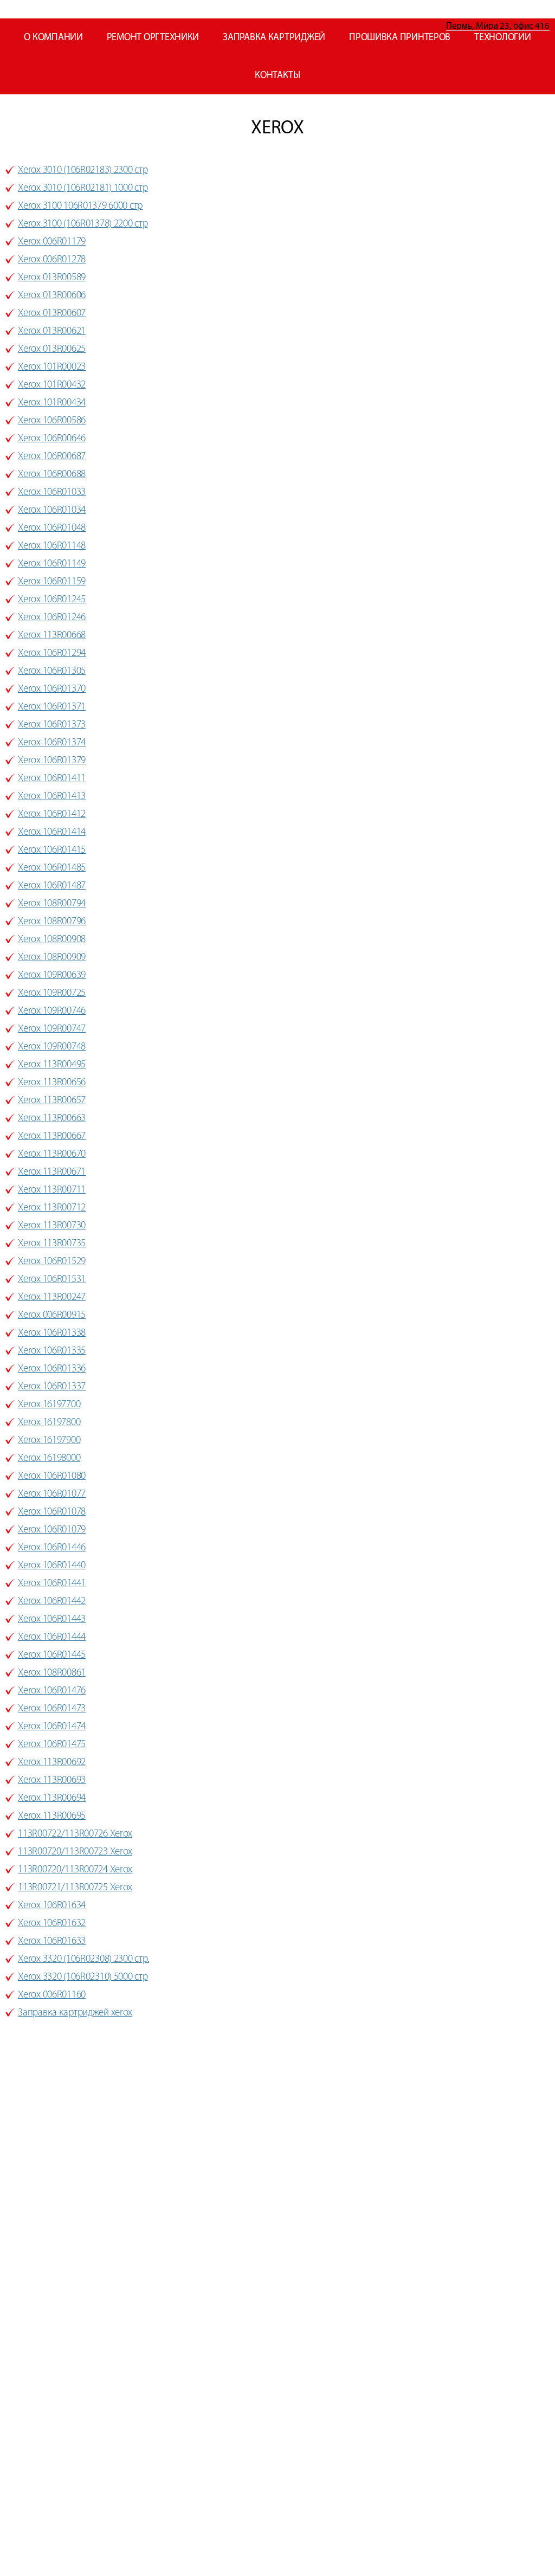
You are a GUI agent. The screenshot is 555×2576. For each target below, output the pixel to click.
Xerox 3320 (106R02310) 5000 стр (83, 1977)
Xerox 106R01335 (52, 1351)
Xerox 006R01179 (52, 242)
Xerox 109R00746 (52, 1011)
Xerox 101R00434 (52, 403)
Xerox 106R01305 (52, 671)
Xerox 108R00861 (52, 1673)
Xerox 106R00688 (52, 475)
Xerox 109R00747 (52, 1029)
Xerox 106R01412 (52, 814)
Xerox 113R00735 (52, 1244)
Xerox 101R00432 (52, 385)
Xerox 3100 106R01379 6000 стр (80, 206)
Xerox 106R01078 (52, 1512)
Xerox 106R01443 (52, 1619)
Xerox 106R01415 (52, 850)
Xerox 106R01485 (52, 868)
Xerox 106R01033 (52, 492)
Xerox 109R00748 (52, 1047)
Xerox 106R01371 (52, 707)
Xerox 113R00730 (52, 1226)
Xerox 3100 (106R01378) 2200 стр (83, 224)
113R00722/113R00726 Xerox (75, 1834)
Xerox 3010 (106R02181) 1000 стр (83, 188)
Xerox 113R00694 (52, 1798)
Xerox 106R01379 (52, 761)
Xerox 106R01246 (52, 618)
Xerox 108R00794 (52, 904)
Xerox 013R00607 (52, 314)
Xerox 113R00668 (52, 636)
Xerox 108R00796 (52, 922)
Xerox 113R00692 (52, 1763)
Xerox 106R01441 (52, 1584)
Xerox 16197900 (49, 1441)
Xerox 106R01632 (52, 1924)
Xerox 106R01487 (52, 886)
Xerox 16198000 (49, 1458)
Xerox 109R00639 (52, 975)
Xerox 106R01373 (52, 725)
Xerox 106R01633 (52, 1941)
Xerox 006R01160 (52, 1995)
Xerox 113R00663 (52, 1119)
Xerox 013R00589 (52, 278)
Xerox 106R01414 (52, 832)
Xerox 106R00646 (52, 439)
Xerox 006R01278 (52, 260)
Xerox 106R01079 (52, 1530)
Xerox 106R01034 (52, 510)
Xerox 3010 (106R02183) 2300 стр (83, 170)
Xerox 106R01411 (52, 779)
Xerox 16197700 (49, 1405)
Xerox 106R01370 (52, 689)
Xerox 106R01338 (52, 1333)
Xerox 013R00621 (52, 331)
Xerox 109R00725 (52, 993)
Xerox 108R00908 (52, 940)
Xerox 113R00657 (52, 1101)
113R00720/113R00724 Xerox (75, 1870)
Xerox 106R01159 (52, 582)
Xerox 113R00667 (52, 1136)
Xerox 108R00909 (52, 958)
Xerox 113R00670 (52, 1154)
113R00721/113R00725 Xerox (75, 1888)
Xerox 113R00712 (52, 1208)
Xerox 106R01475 (52, 1745)
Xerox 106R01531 (52, 1280)
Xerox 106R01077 (52, 1494)
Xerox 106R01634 (52, 1906)
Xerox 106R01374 (52, 743)
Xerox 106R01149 (52, 564)
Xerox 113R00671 (52, 1172)
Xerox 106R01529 (52, 1262)
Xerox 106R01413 (52, 797)
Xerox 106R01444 (52, 1637)
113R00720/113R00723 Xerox (75, 1852)
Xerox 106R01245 (52, 600)
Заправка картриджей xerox (75, 2013)
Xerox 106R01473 (52, 1709)
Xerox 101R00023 (52, 367)
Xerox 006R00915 (52, 1315)
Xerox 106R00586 (52, 421)
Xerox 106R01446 (52, 1548)
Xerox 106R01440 (52, 1566)
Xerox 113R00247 (52, 1297)
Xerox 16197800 (49, 1423)
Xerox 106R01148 (52, 546)
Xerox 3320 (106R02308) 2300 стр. (83, 1959)
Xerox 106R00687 (52, 457)
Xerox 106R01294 (52, 653)
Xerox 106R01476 (52, 1691)
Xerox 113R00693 (52, 1780)
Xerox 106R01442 (52, 1602)
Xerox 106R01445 (52, 1655)
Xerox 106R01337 (52, 1387)
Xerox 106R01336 (52, 1369)
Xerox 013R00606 (52, 296)
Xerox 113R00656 (52, 1083)
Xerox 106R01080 (52, 1476)
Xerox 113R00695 (52, 1816)
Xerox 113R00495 (52, 1065)
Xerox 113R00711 (52, 1190)
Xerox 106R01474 (52, 1727)
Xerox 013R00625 (52, 349)
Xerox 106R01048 (52, 528)
